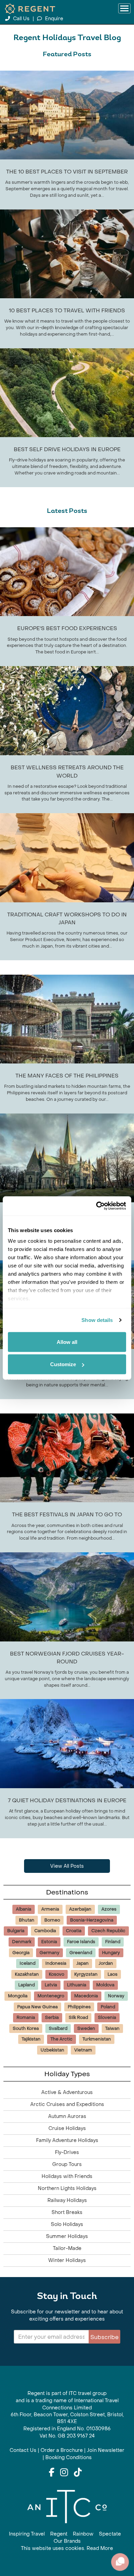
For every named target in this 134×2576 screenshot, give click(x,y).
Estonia (49, 1942)
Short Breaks (67, 2212)
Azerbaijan (80, 1909)
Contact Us (23, 2450)
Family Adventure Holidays (67, 2140)
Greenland (81, 1953)
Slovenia (107, 2018)
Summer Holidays (67, 2236)
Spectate (110, 2534)
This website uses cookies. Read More (67, 2548)
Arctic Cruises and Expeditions (67, 2104)
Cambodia (45, 1931)
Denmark (22, 1942)
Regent (59, 2534)
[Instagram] (64, 2473)
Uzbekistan (52, 2050)
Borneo (52, 1920)
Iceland (27, 1963)
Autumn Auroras (67, 2116)
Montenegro (51, 1996)
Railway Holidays (67, 2200)
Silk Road (78, 2018)
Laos (113, 1974)
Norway (116, 1996)
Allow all (67, 1342)
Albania (24, 1909)
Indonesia (56, 1963)
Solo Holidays (67, 2224)
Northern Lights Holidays (67, 2188)
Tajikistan (31, 2039)
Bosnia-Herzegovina (92, 1920)
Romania (26, 2018)
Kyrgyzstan (86, 1974)
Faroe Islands (81, 1942)
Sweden (86, 2029)
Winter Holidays (67, 2260)
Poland (108, 2007)
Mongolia (18, 1996)
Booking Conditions (69, 2458)
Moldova (105, 1985)
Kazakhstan (27, 1974)
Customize (63, 1364)
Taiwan (112, 2029)
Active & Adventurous (67, 2092)
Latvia (51, 1985)
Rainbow (83, 2534)
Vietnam (83, 2050)
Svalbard (58, 2029)
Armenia (50, 1909)
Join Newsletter (106, 2450)
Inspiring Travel (27, 2534)
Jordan (106, 1963)
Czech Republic (108, 1931)
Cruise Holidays (67, 2128)
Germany (49, 1953)
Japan (82, 1963)
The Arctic (62, 2039)
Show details (97, 1320)
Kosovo (57, 1974)
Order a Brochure (62, 2450)
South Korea (26, 2029)
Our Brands (67, 2541)
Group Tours (67, 2164)
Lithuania (77, 1985)
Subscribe (104, 2337)
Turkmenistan (97, 2039)
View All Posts (67, 1866)
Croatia (74, 1931)
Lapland (26, 1985)
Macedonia (86, 1996)
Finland (113, 1942)
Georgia (21, 1953)
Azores (109, 1909)
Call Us (21, 19)
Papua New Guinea (37, 2007)
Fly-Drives (67, 2152)
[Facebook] (52, 2473)
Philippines (79, 2007)
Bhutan (27, 1920)
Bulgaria (16, 1931)
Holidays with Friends (67, 2176)
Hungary (111, 1953)
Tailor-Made (67, 2248)
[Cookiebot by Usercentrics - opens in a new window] (96, 1206)
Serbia (52, 2018)
